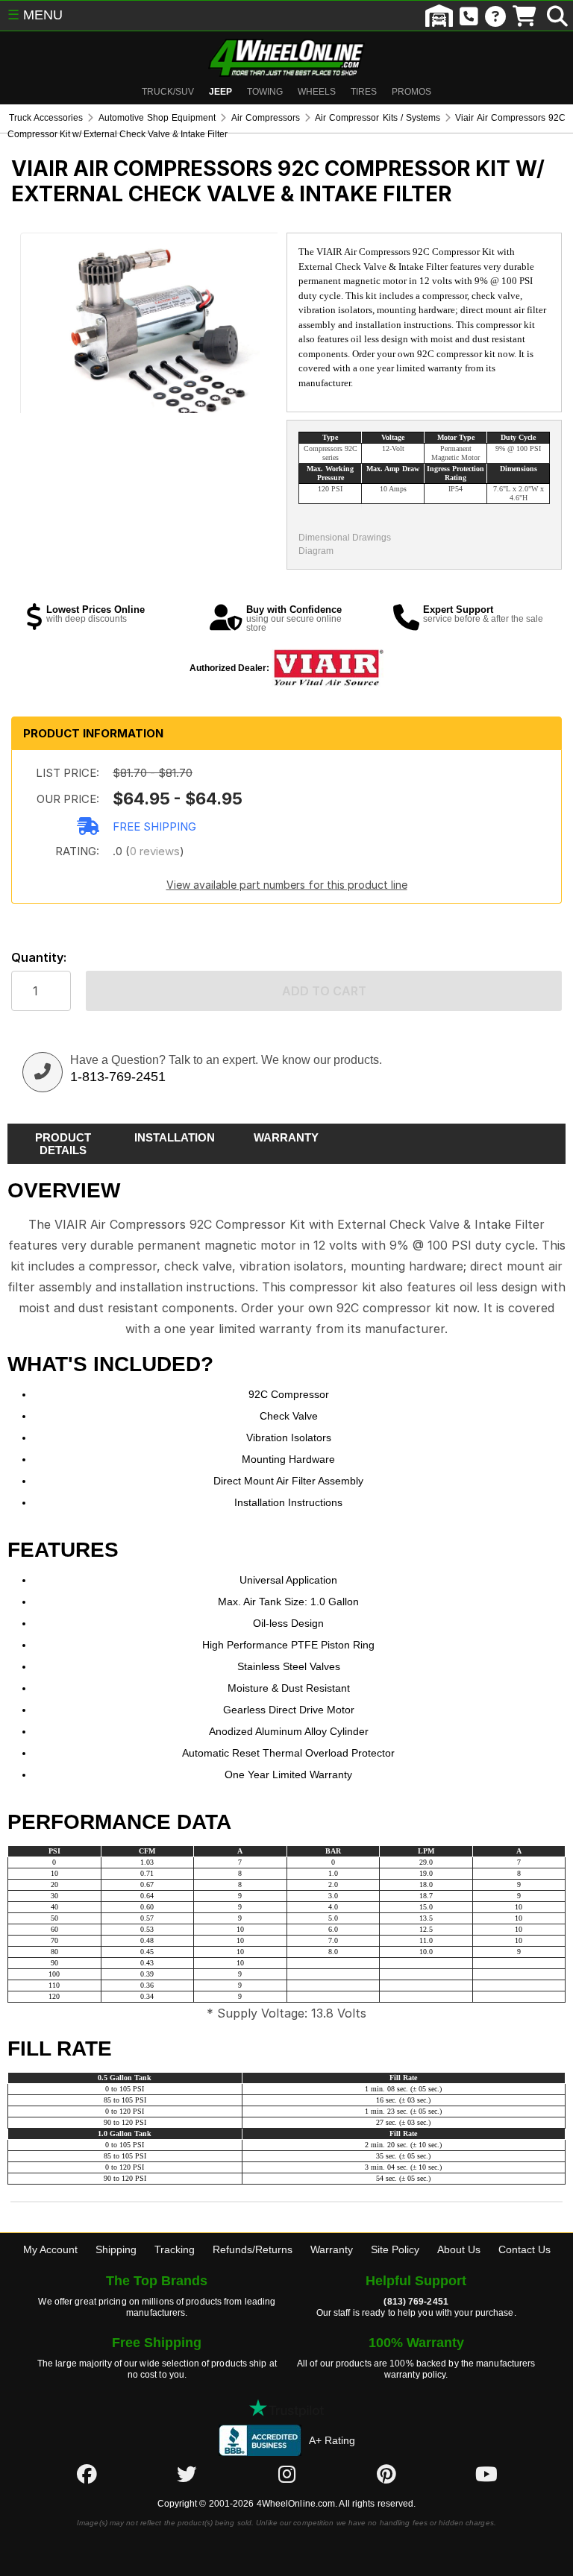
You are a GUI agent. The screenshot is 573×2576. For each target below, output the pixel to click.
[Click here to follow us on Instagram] (286, 2475)
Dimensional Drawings (345, 538)
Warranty (332, 2249)
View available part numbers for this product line (287, 885)
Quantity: (39, 958)
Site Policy (395, 2249)
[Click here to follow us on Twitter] (187, 2475)
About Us (459, 2249)
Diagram (316, 551)
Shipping (116, 2249)
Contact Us (525, 2249)
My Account (50, 2249)
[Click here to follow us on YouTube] (486, 2475)
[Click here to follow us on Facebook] (87, 2475)
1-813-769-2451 (118, 1077)
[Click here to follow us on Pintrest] (386, 2475)
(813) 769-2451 (416, 2302)
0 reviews (155, 851)
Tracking (175, 2249)
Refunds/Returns (253, 2249)
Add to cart (324, 991)
